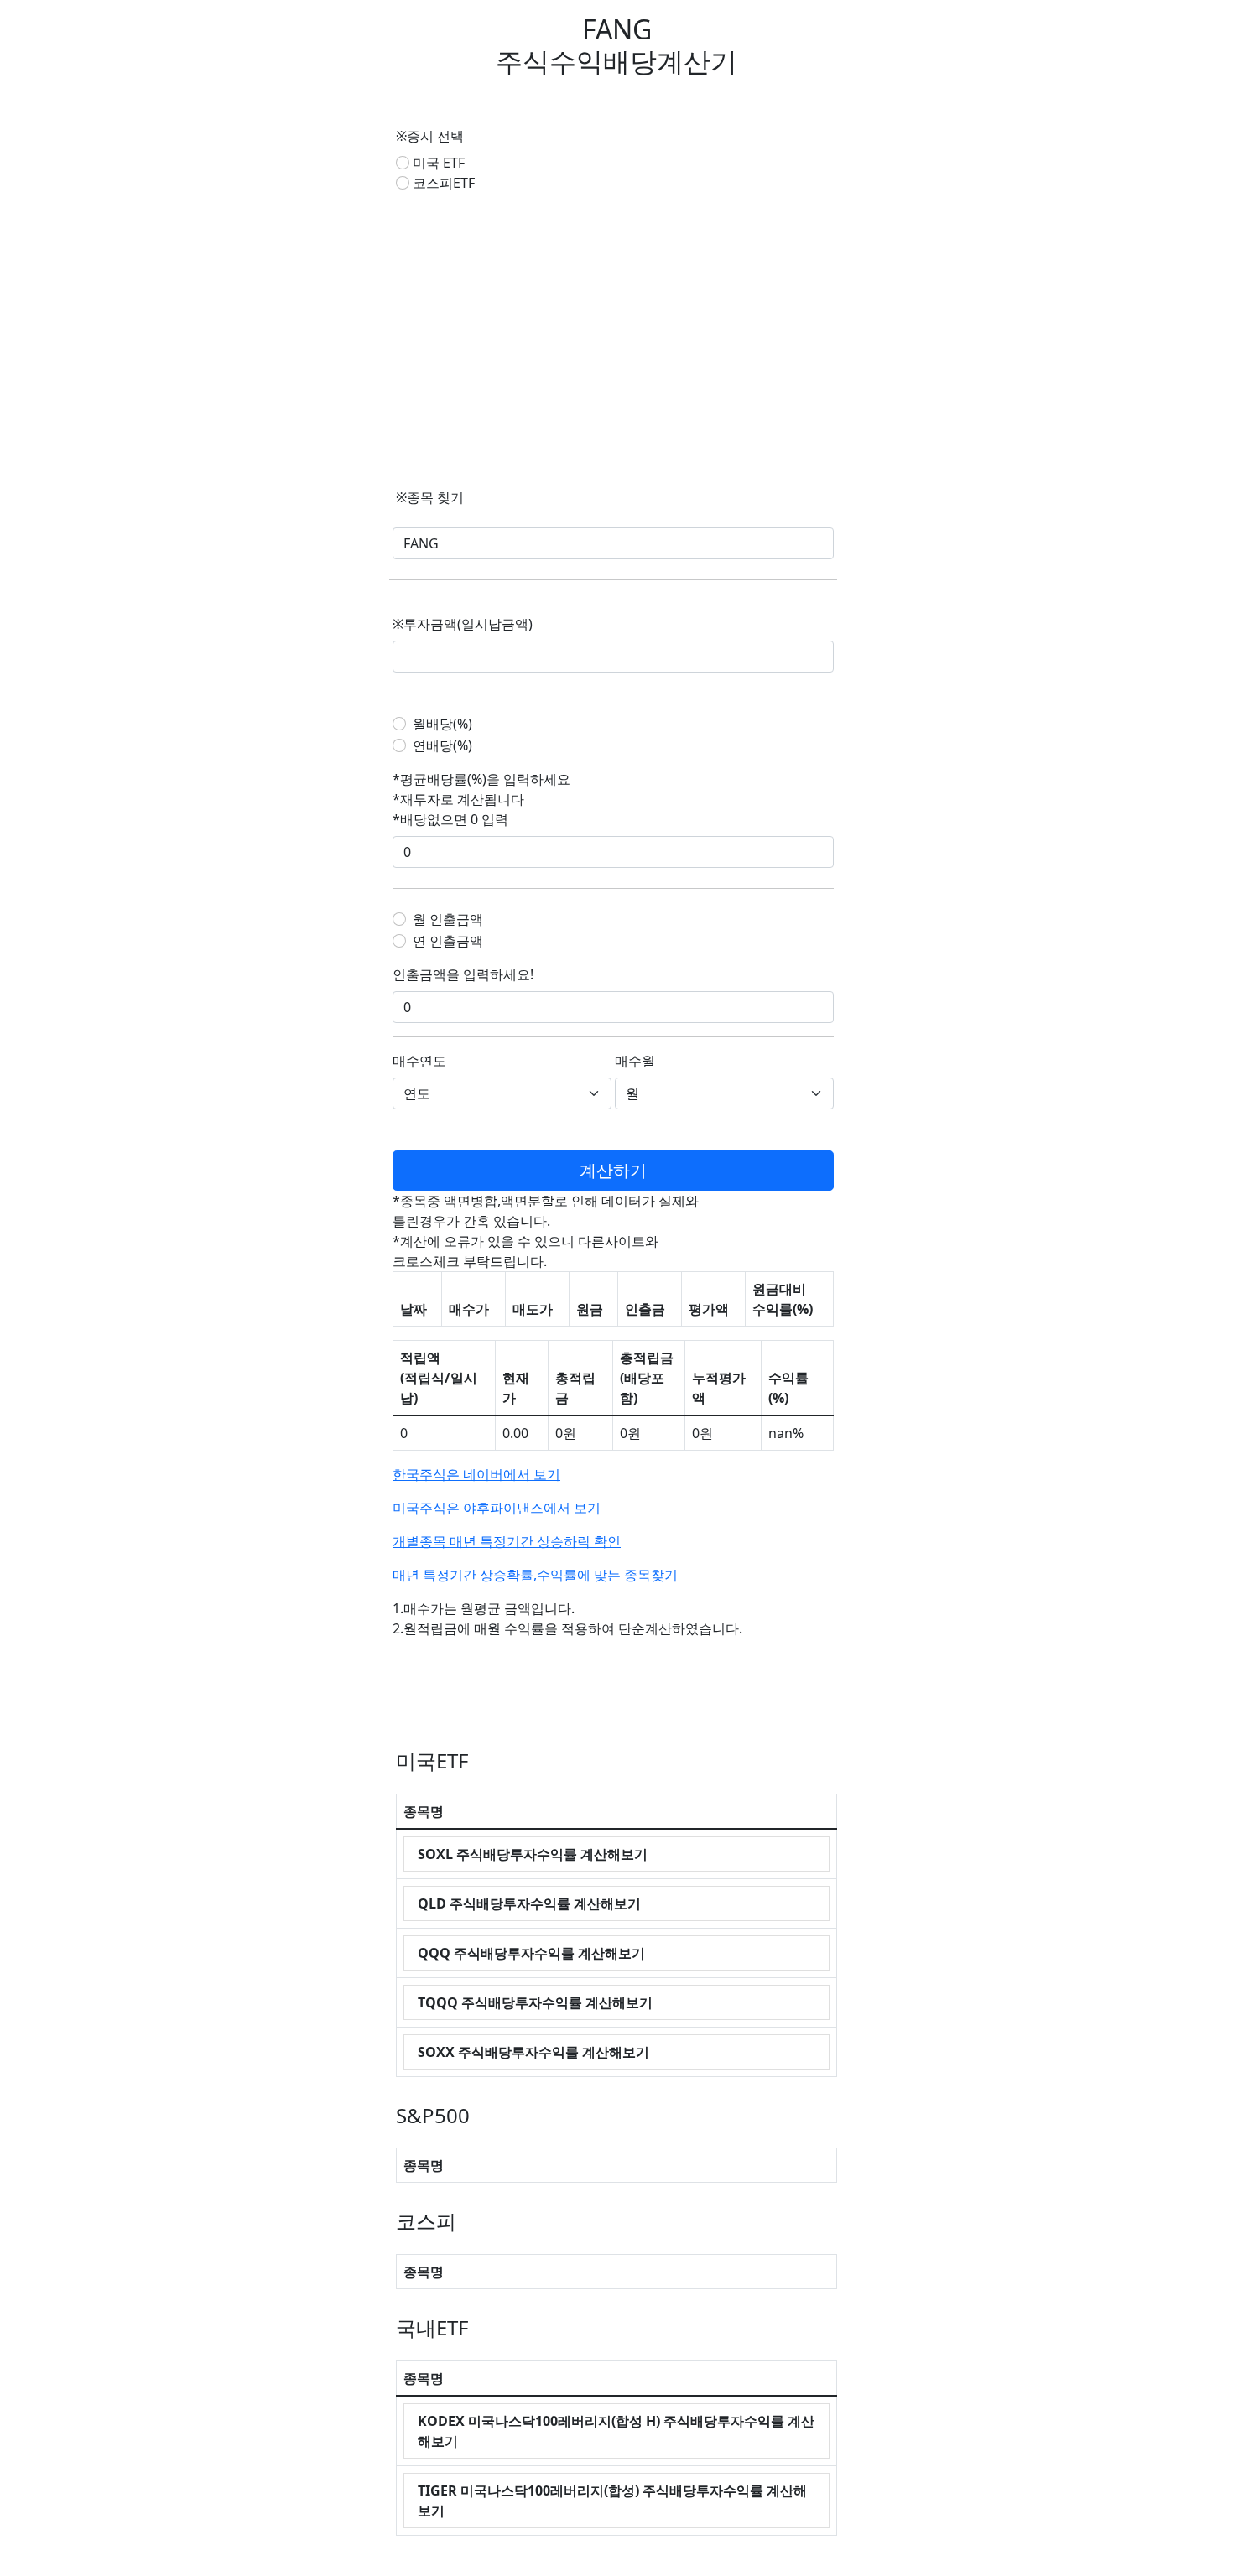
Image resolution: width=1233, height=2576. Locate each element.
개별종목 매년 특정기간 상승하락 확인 (507, 1541)
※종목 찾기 (430, 497)
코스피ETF (444, 183)
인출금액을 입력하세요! (463, 974)
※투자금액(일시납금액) (463, 624)
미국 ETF (439, 163)
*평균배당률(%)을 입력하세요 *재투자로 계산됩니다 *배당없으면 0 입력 (481, 799)
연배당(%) (442, 745)
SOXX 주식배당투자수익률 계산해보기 (533, 2052)
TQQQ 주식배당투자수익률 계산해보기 (535, 2002)
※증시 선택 (430, 136)
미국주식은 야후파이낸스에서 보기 (497, 1508)
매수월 (635, 1061)
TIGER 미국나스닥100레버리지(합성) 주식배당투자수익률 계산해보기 (612, 2501)
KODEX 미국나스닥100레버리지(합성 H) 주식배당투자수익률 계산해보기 (616, 2431)
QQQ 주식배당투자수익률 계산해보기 (531, 1953)
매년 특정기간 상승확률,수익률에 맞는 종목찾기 (535, 1575)
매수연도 (419, 1061)
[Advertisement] (616, 326)
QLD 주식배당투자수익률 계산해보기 (529, 1903)
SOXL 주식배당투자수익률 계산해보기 (533, 1854)
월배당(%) (442, 724)
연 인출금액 (448, 941)
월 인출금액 (448, 919)
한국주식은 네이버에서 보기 (476, 1474)
